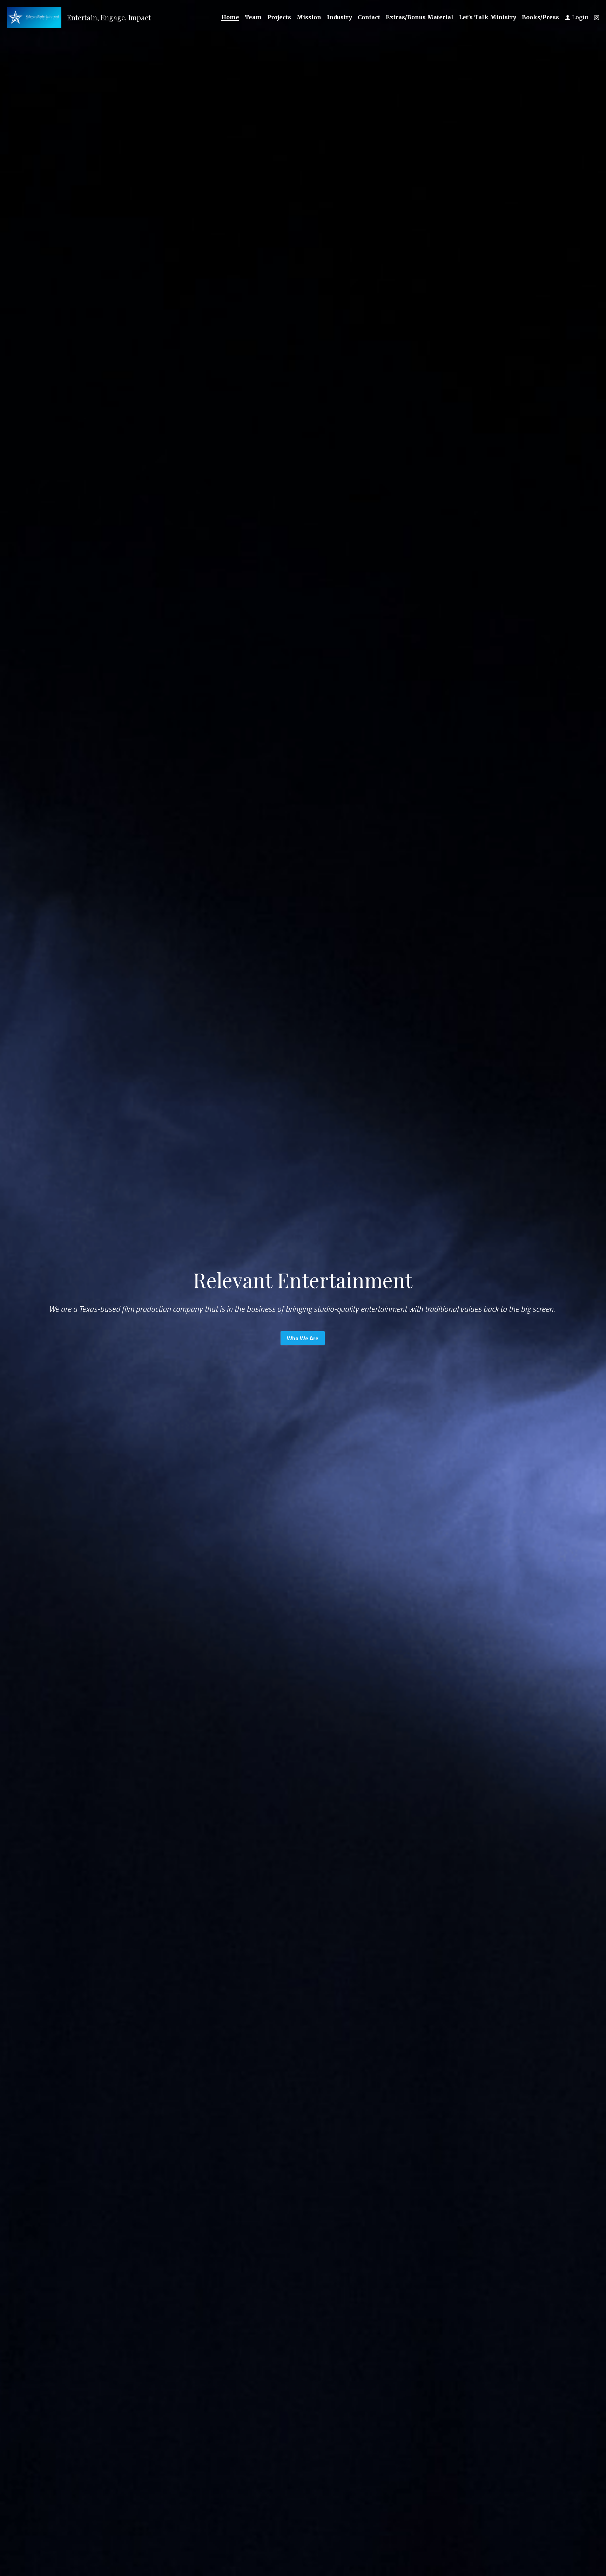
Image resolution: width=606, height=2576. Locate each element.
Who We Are (303, 1338)
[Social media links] (597, 18)
